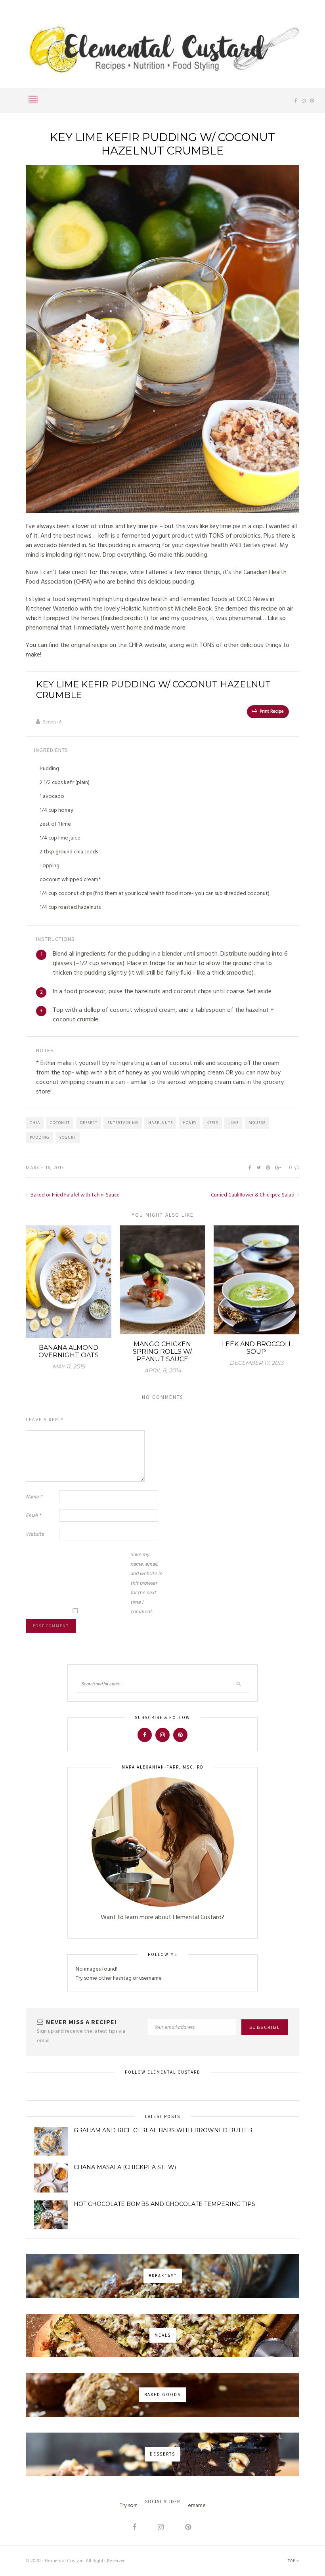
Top (292, 2561)
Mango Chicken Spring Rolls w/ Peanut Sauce (162, 1352)
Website (35, 1534)
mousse (257, 1123)
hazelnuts (161, 1123)
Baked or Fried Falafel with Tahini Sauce (75, 1195)
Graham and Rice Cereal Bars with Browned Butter (163, 2130)
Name (34, 1497)
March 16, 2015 (45, 1168)
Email (33, 1516)
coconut (60, 1123)
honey (190, 1123)
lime (233, 1123)
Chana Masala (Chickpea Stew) (125, 2167)
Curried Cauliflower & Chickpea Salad (253, 1195)
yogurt (68, 1137)
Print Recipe (271, 712)
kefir (212, 1123)
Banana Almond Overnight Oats (69, 1351)
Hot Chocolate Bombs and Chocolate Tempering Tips (164, 2204)
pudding (40, 1137)
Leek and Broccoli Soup (256, 1348)
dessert (89, 1123)
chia (35, 1123)
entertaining (123, 1123)
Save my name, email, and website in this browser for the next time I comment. (146, 1583)
